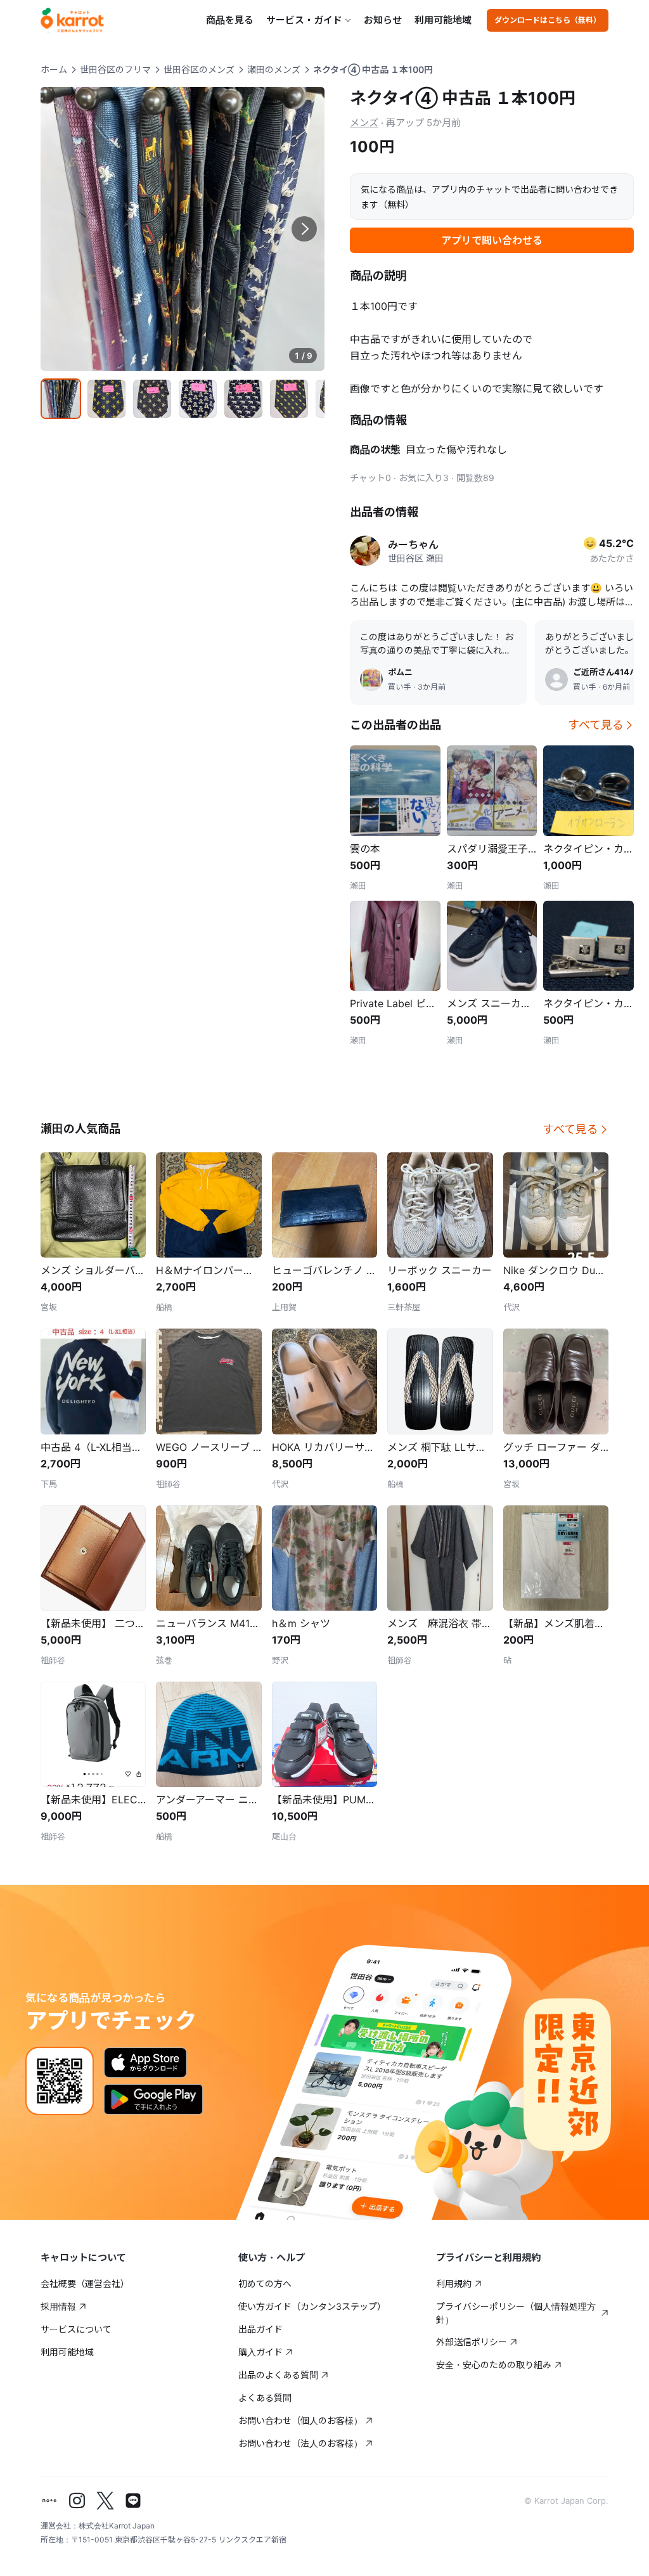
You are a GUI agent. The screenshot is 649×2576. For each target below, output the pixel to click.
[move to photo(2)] (106, 399)
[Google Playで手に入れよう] (153, 2099)
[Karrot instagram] (77, 2501)
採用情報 (58, 2306)
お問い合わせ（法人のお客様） (300, 2443)
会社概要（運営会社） (85, 2283)
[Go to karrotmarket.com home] (72, 20)
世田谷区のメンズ (199, 69)
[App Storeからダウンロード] (145, 2063)
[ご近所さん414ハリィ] (556, 679)
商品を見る (230, 20)
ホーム (54, 69)
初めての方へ (265, 2283)
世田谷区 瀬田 (416, 558)
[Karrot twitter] (105, 2501)
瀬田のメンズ (274, 69)
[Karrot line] (133, 2501)
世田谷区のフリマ (115, 69)
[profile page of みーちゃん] (365, 551)
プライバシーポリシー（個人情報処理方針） (516, 2313)
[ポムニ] (371, 679)
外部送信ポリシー (472, 2342)
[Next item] (304, 229)
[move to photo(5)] (243, 399)
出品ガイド (260, 2329)
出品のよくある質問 (278, 2375)
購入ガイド (260, 2352)
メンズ (364, 123)
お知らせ (383, 20)
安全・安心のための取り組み (494, 2365)
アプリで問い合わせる (492, 240)
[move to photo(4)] (198, 399)
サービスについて (76, 2329)
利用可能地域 (443, 20)
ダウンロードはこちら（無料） (548, 20)
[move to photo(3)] (152, 399)
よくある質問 (265, 2398)
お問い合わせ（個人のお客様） (300, 2420)
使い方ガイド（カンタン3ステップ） (312, 2306)
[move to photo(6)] (289, 399)
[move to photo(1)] (61, 399)
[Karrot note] (49, 2501)
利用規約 (454, 2283)
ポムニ (400, 672)
